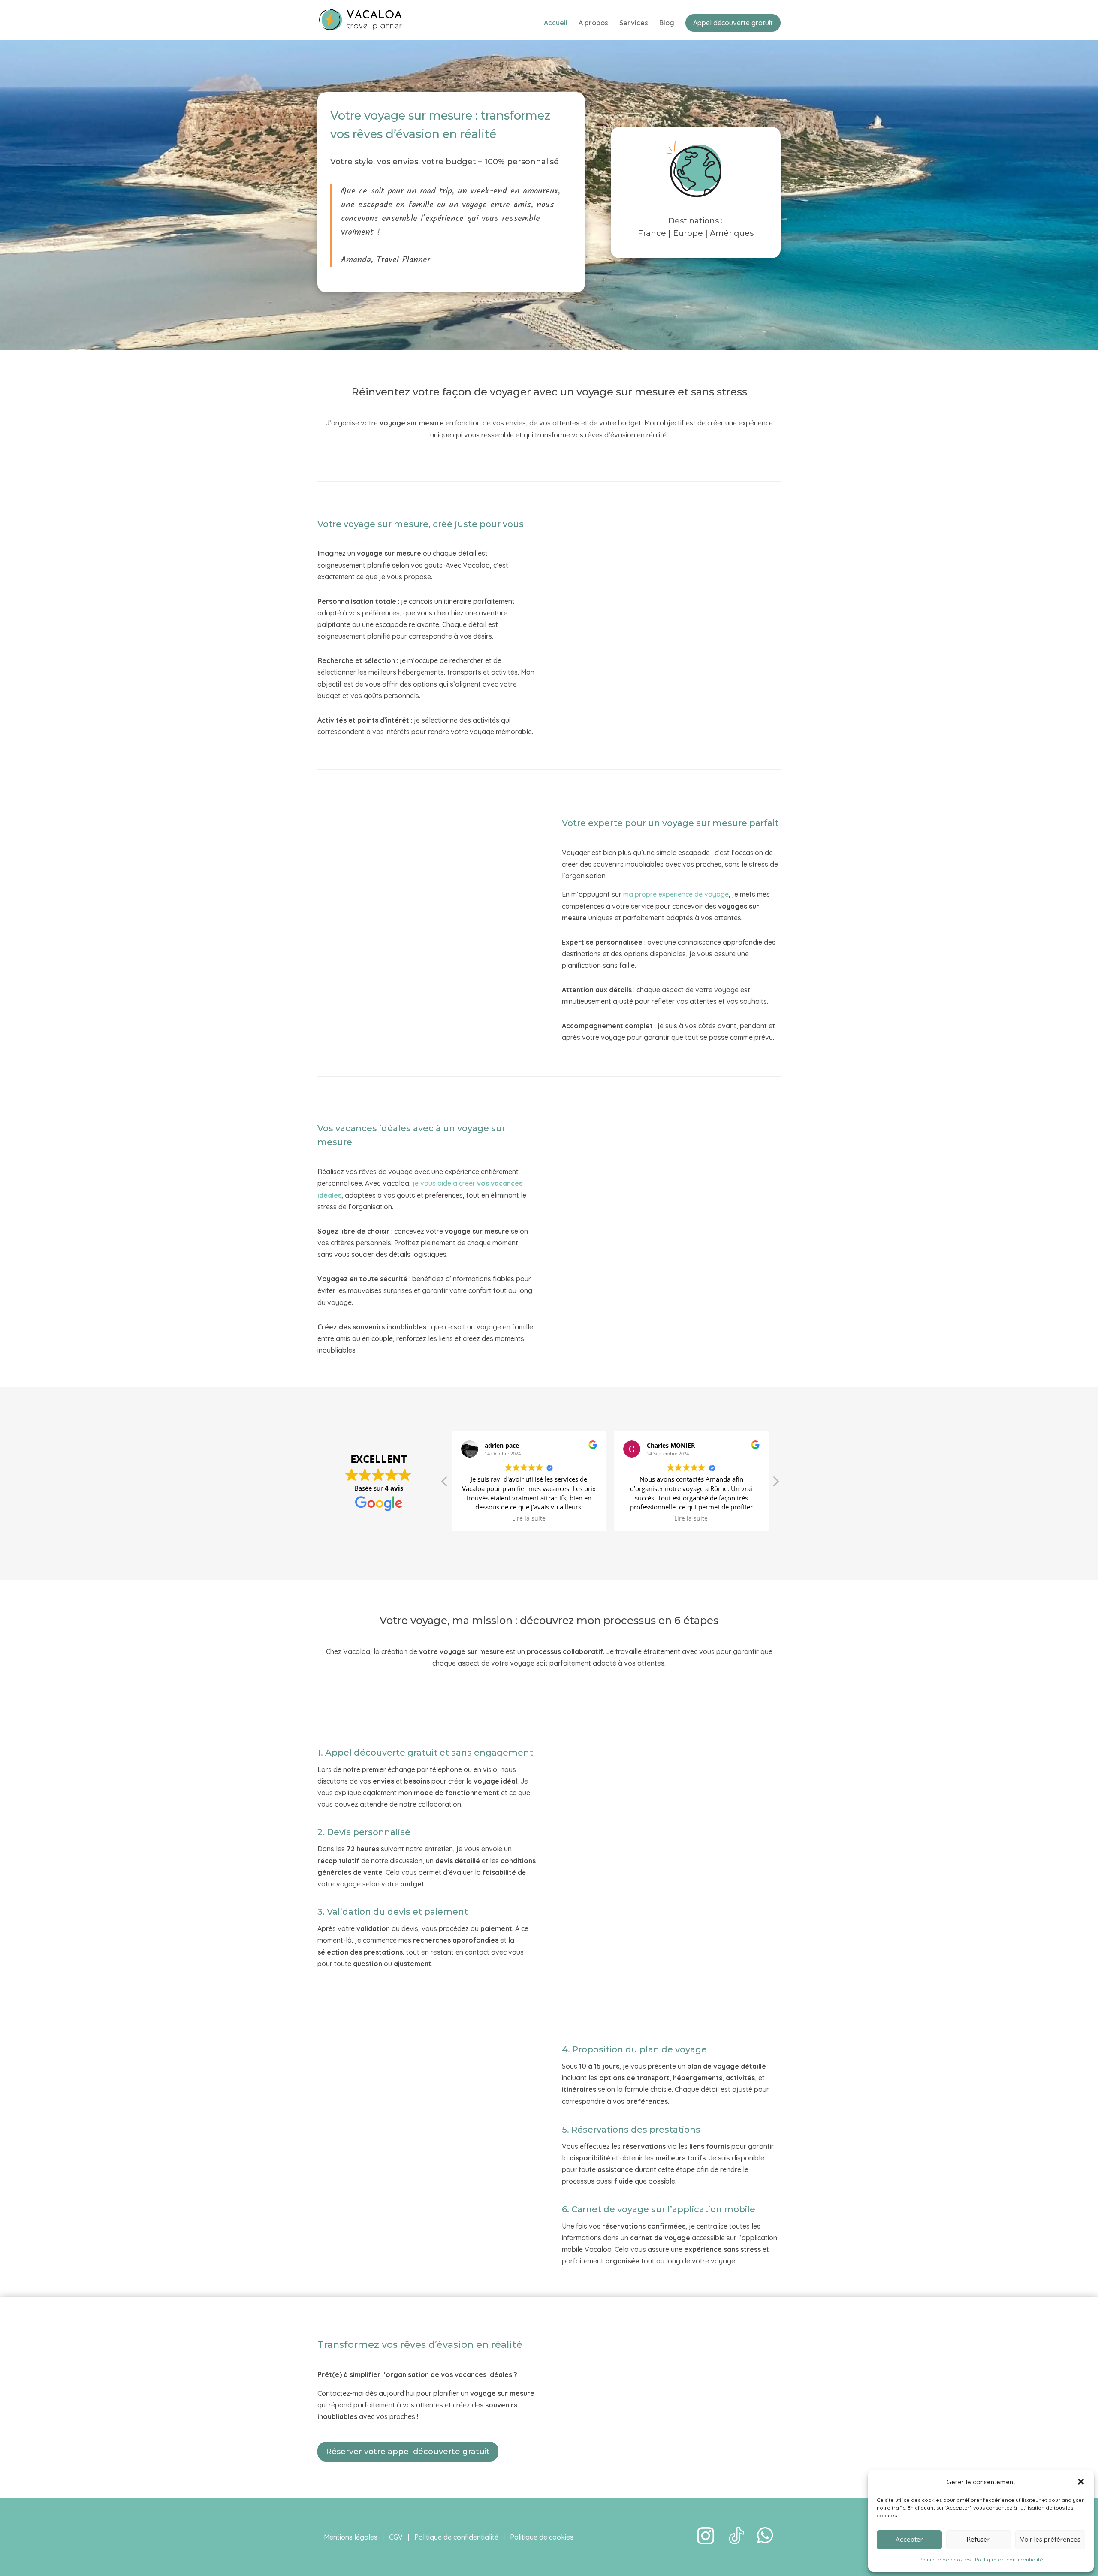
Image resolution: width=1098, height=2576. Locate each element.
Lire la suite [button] (529, 1518)
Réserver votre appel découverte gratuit (408, 2452)
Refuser (978, 2539)
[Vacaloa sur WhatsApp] (766, 2542)
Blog (667, 23)
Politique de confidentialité (1009, 2559)
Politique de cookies (945, 2559)
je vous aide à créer (445, 1183)
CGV (396, 2537)
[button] (1081, 2482)
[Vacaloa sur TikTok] (736, 2542)
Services (634, 23)
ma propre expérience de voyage (676, 894)
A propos (593, 23)
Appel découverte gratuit (733, 23)
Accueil (556, 23)
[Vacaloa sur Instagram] (706, 2542)
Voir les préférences (1050, 2539)
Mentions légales (351, 2537)
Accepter (909, 2539)
